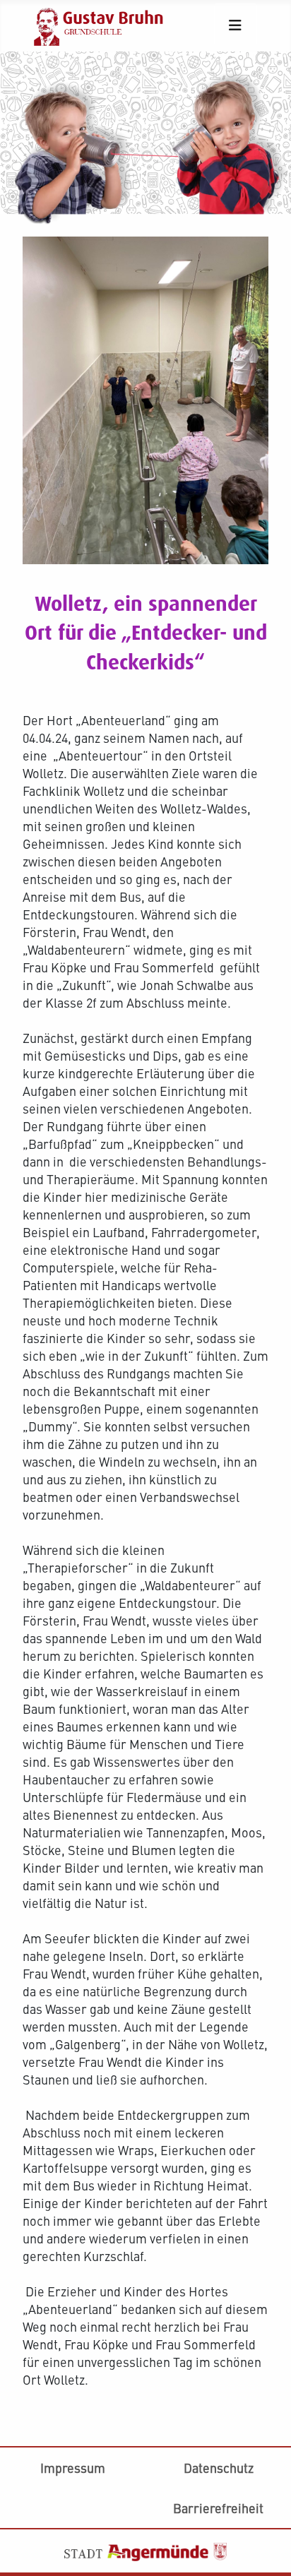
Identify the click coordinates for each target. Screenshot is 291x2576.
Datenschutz (219, 2468)
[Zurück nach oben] (265, 2456)
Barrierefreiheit (218, 2508)
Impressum (73, 2468)
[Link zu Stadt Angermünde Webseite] (145, 2550)
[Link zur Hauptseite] (105, 24)
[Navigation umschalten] (236, 25)
